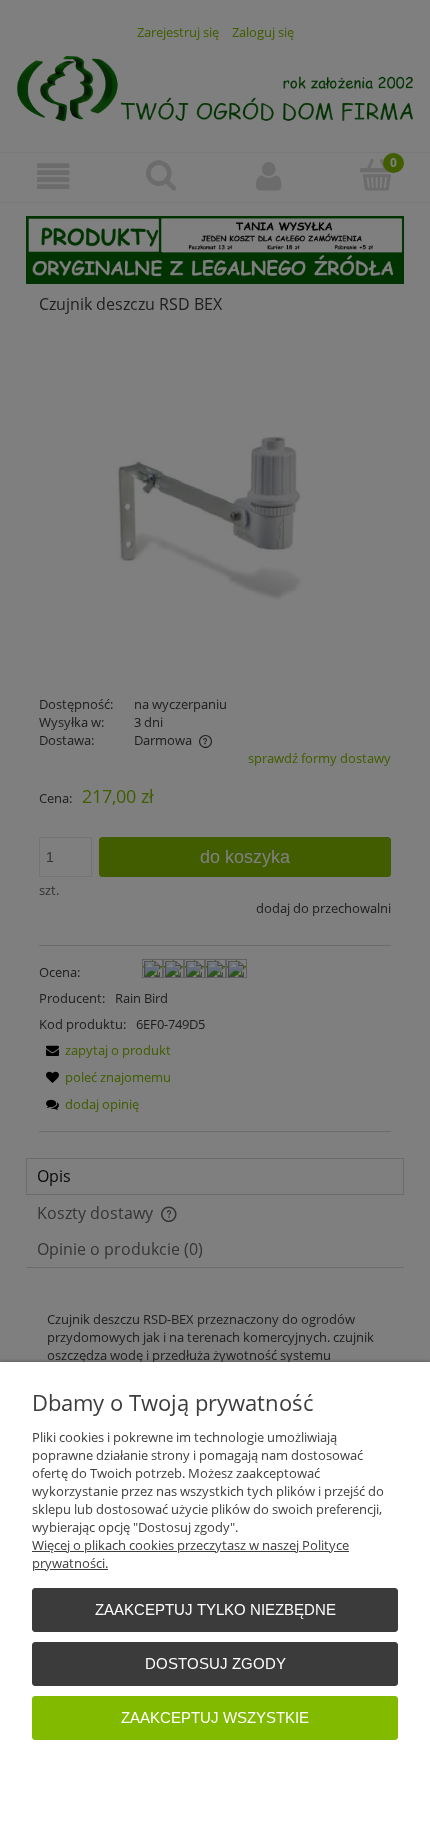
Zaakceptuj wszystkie (215, 1717)
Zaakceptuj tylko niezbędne (215, 1609)
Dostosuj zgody (215, 1663)
